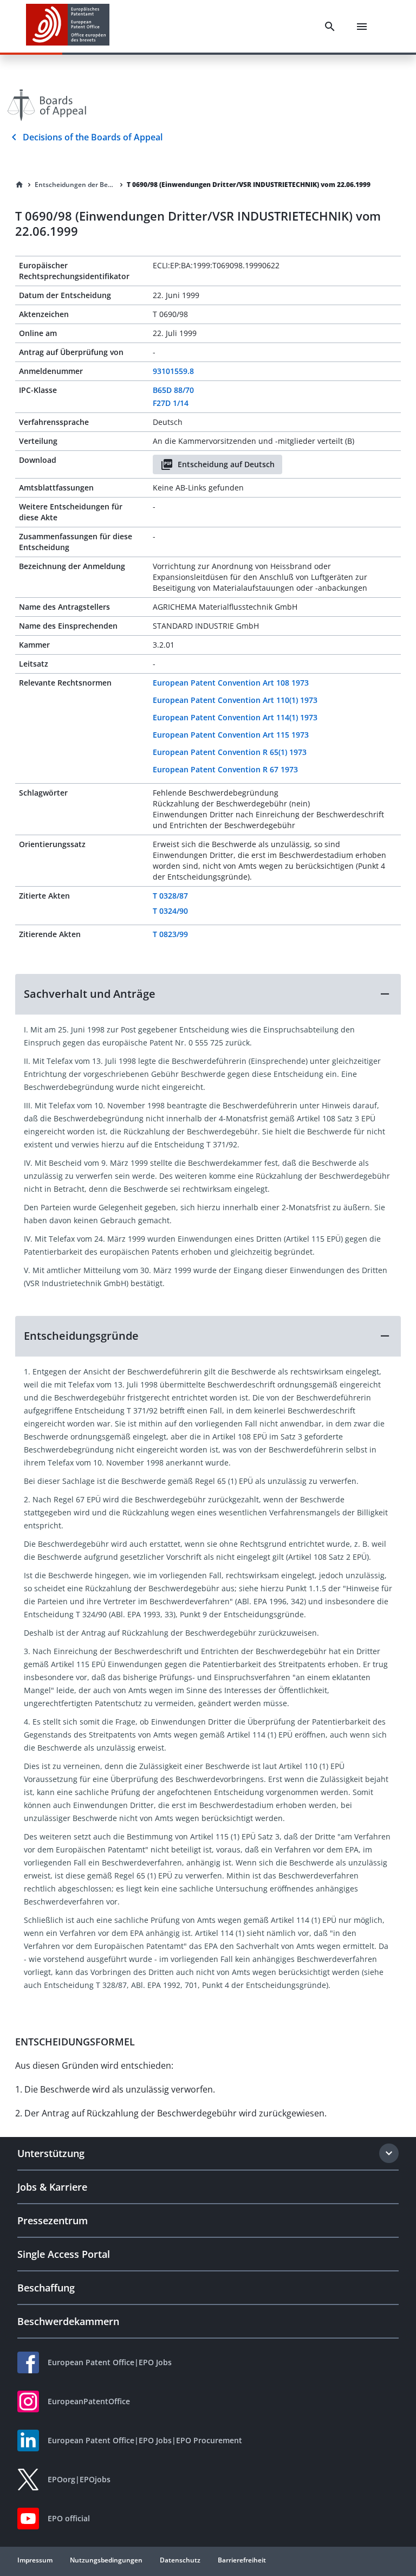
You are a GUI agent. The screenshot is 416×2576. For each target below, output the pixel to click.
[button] (208, 994)
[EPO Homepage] (68, 26)
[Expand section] (389, 2153)
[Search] (330, 27)
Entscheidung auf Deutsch (226, 464)
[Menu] (362, 27)
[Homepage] (19, 185)
